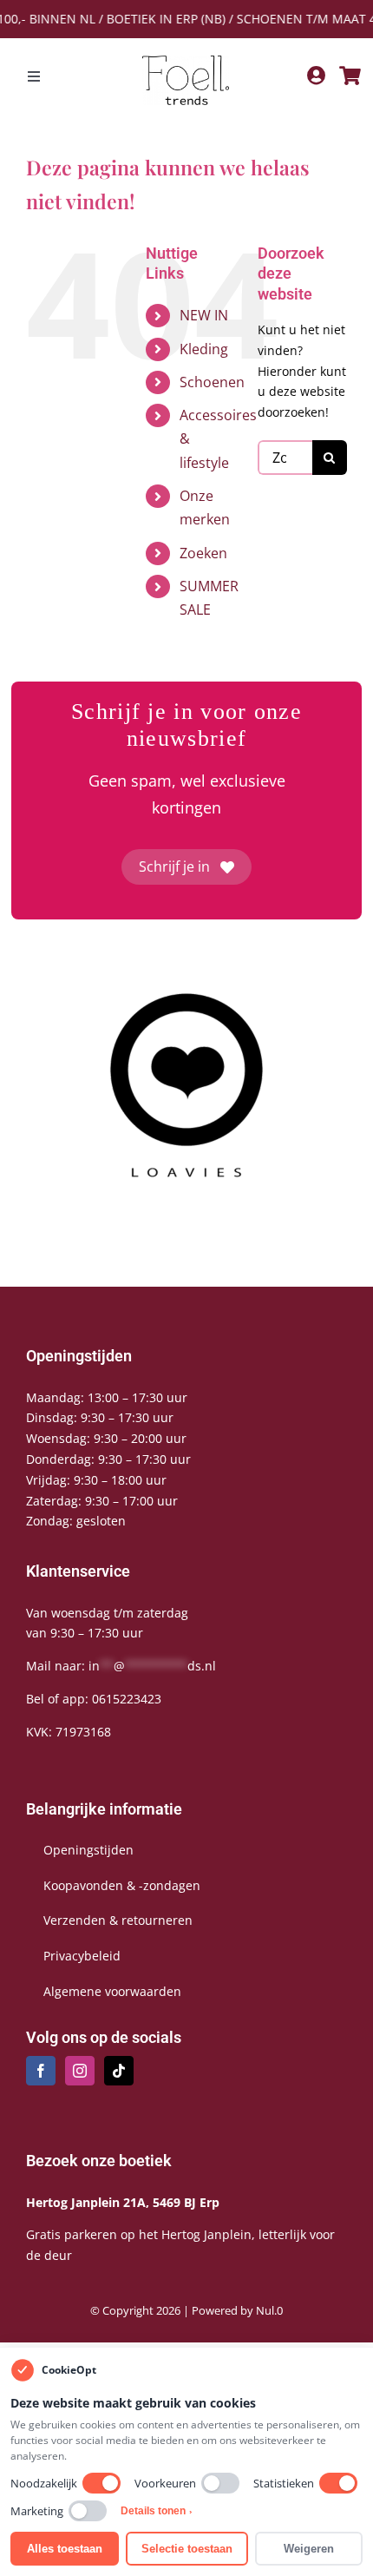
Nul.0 (269, 2310)
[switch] (101, 2483)
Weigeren (309, 2549)
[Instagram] (80, 2071)
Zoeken (203, 553)
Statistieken (284, 2483)
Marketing (37, 2511)
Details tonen (156, 2511)
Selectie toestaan (187, 2549)
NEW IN (204, 315)
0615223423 (127, 1699)
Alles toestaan (65, 2549)
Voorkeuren (165, 2483)
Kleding (204, 349)
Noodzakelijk (44, 2483)
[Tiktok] (119, 2071)
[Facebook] (41, 2071)
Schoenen (212, 382)
